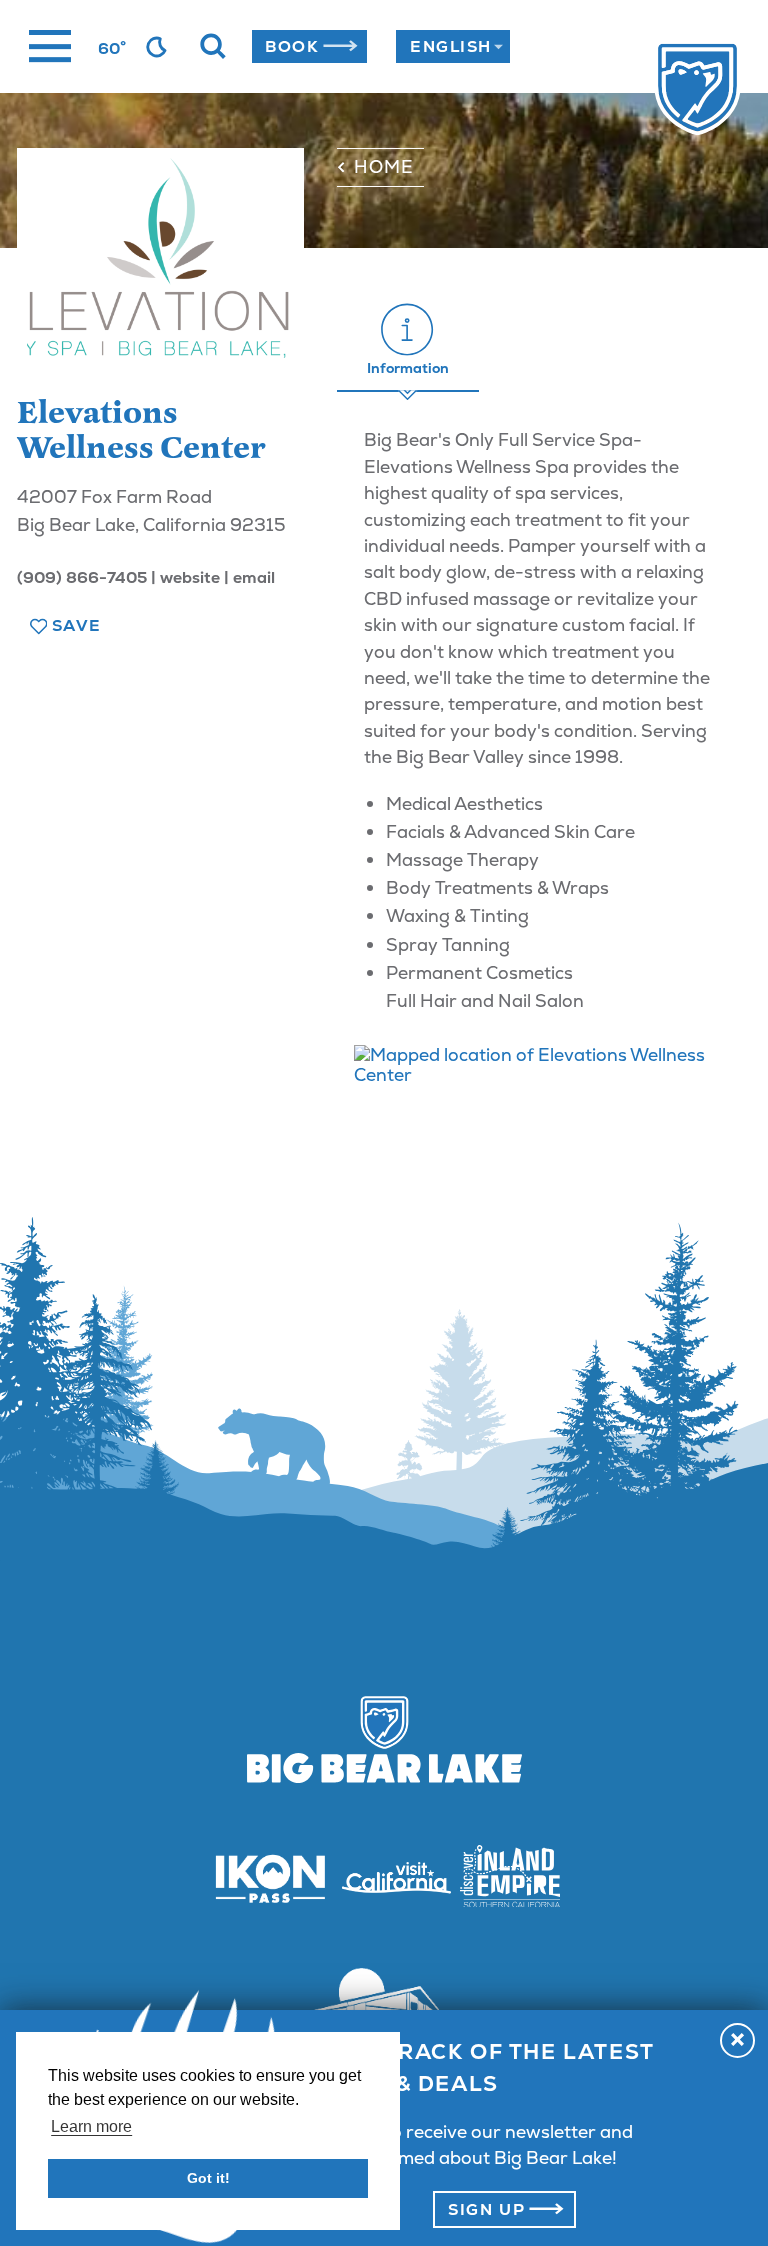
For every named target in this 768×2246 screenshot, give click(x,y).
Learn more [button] (91, 2126)
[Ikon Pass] (258, 1878)
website (190, 577)
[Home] (662, 89)
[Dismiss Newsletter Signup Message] (737, 2040)
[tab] (408, 340)
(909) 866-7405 (82, 577)
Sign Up (486, 2209)
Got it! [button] (208, 2178)
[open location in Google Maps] (544, 1065)
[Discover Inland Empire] (510, 1878)
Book (292, 46)
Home (384, 166)
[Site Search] (213, 47)
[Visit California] (384, 1878)
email (254, 577)
